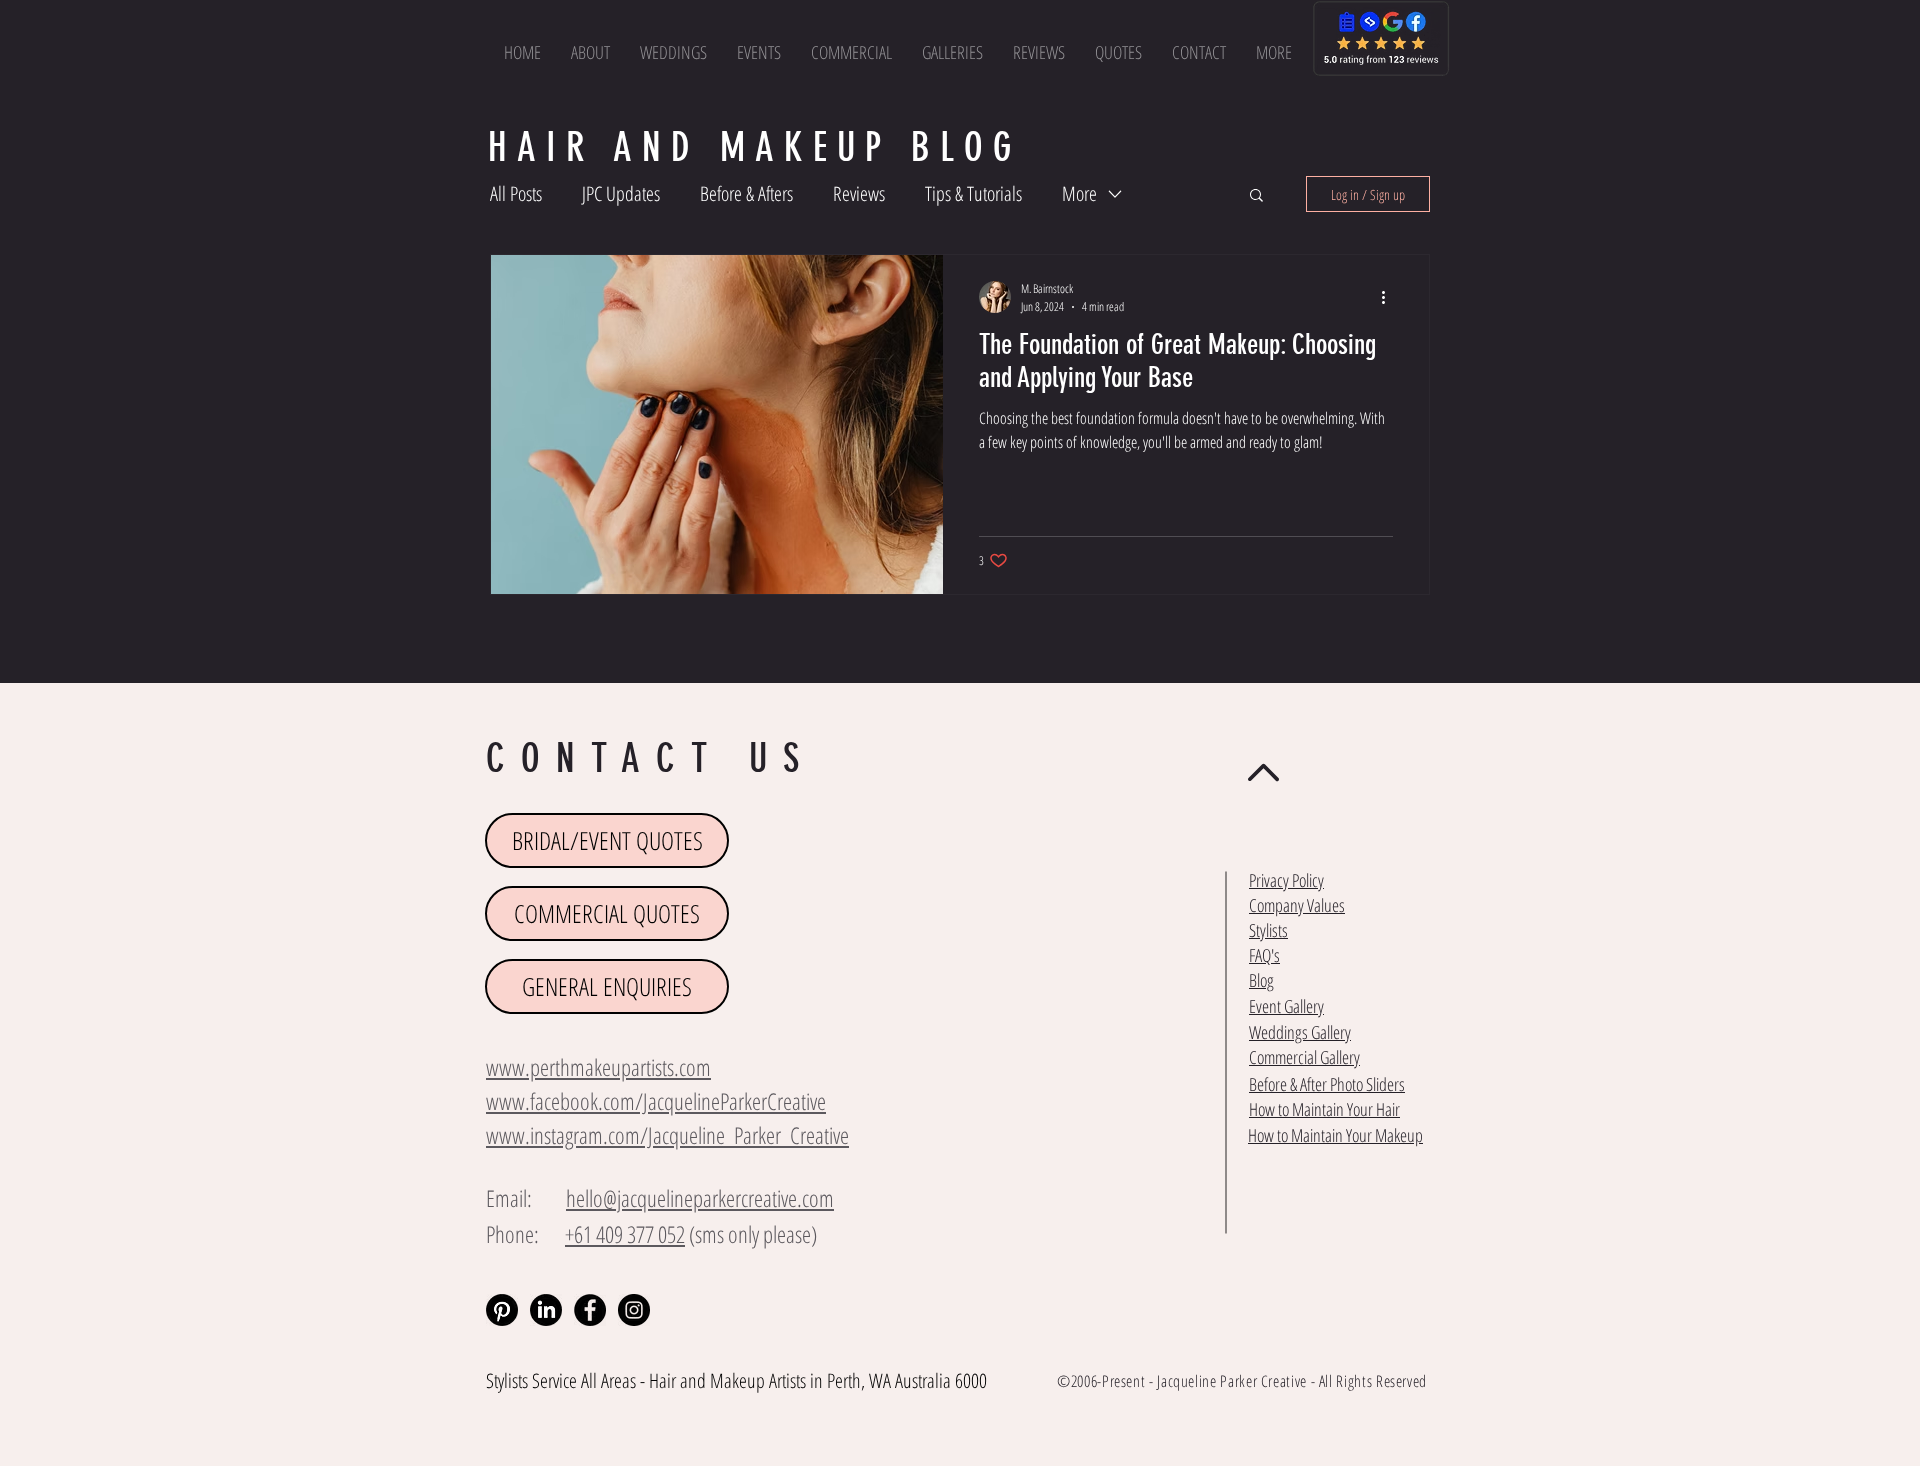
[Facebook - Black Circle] (590, 1310)
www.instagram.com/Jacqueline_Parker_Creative (667, 1135)
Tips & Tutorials (973, 193)
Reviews (859, 193)
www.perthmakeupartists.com (598, 1067)
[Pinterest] (502, 1310)
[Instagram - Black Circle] (634, 1310)
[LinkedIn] (546, 1310)
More (1079, 193)
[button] (1274, 52)
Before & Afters (746, 193)
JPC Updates (621, 193)
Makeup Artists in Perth (785, 1380)
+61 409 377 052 (625, 1234)
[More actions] (1390, 297)
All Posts (516, 193)
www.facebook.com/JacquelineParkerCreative (656, 1101)
